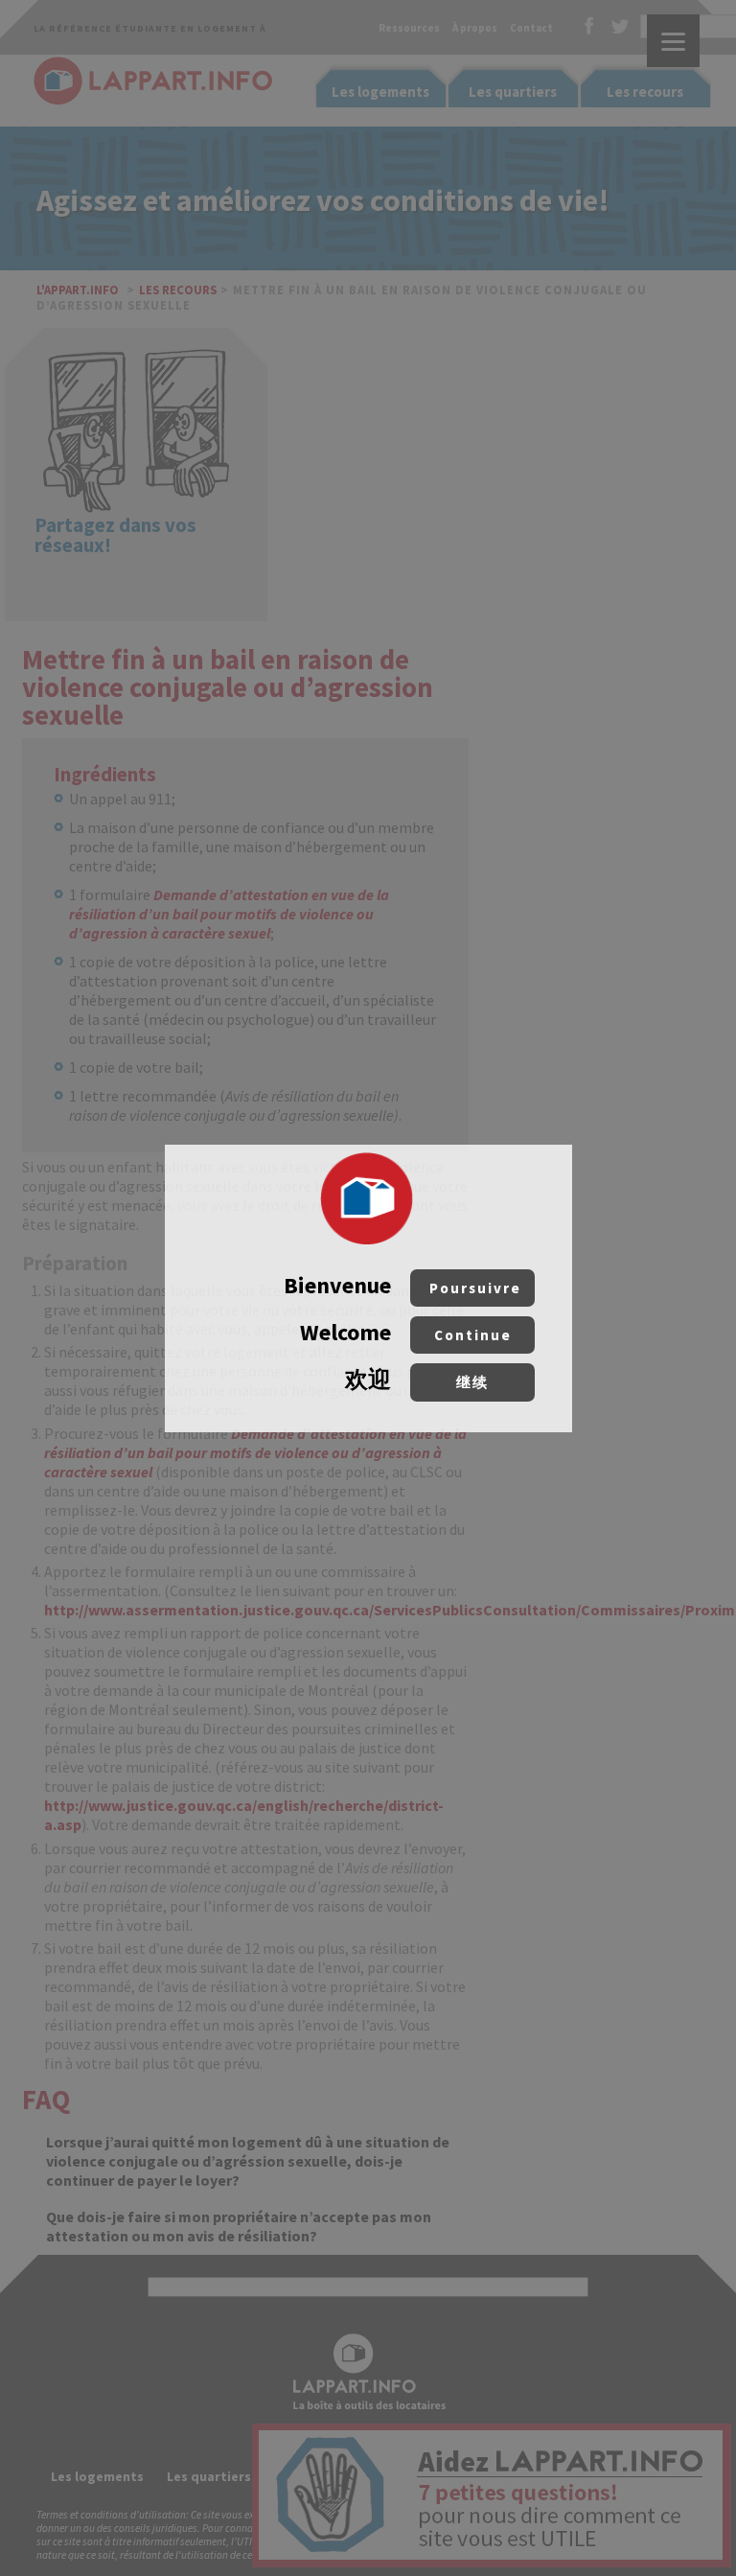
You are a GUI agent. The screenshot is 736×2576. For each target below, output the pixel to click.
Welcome (406, 1332)
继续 (472, 1382)
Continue (473, 1335)
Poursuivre (475, 1288)
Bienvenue (402, 1285)
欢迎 (417, 1379)
